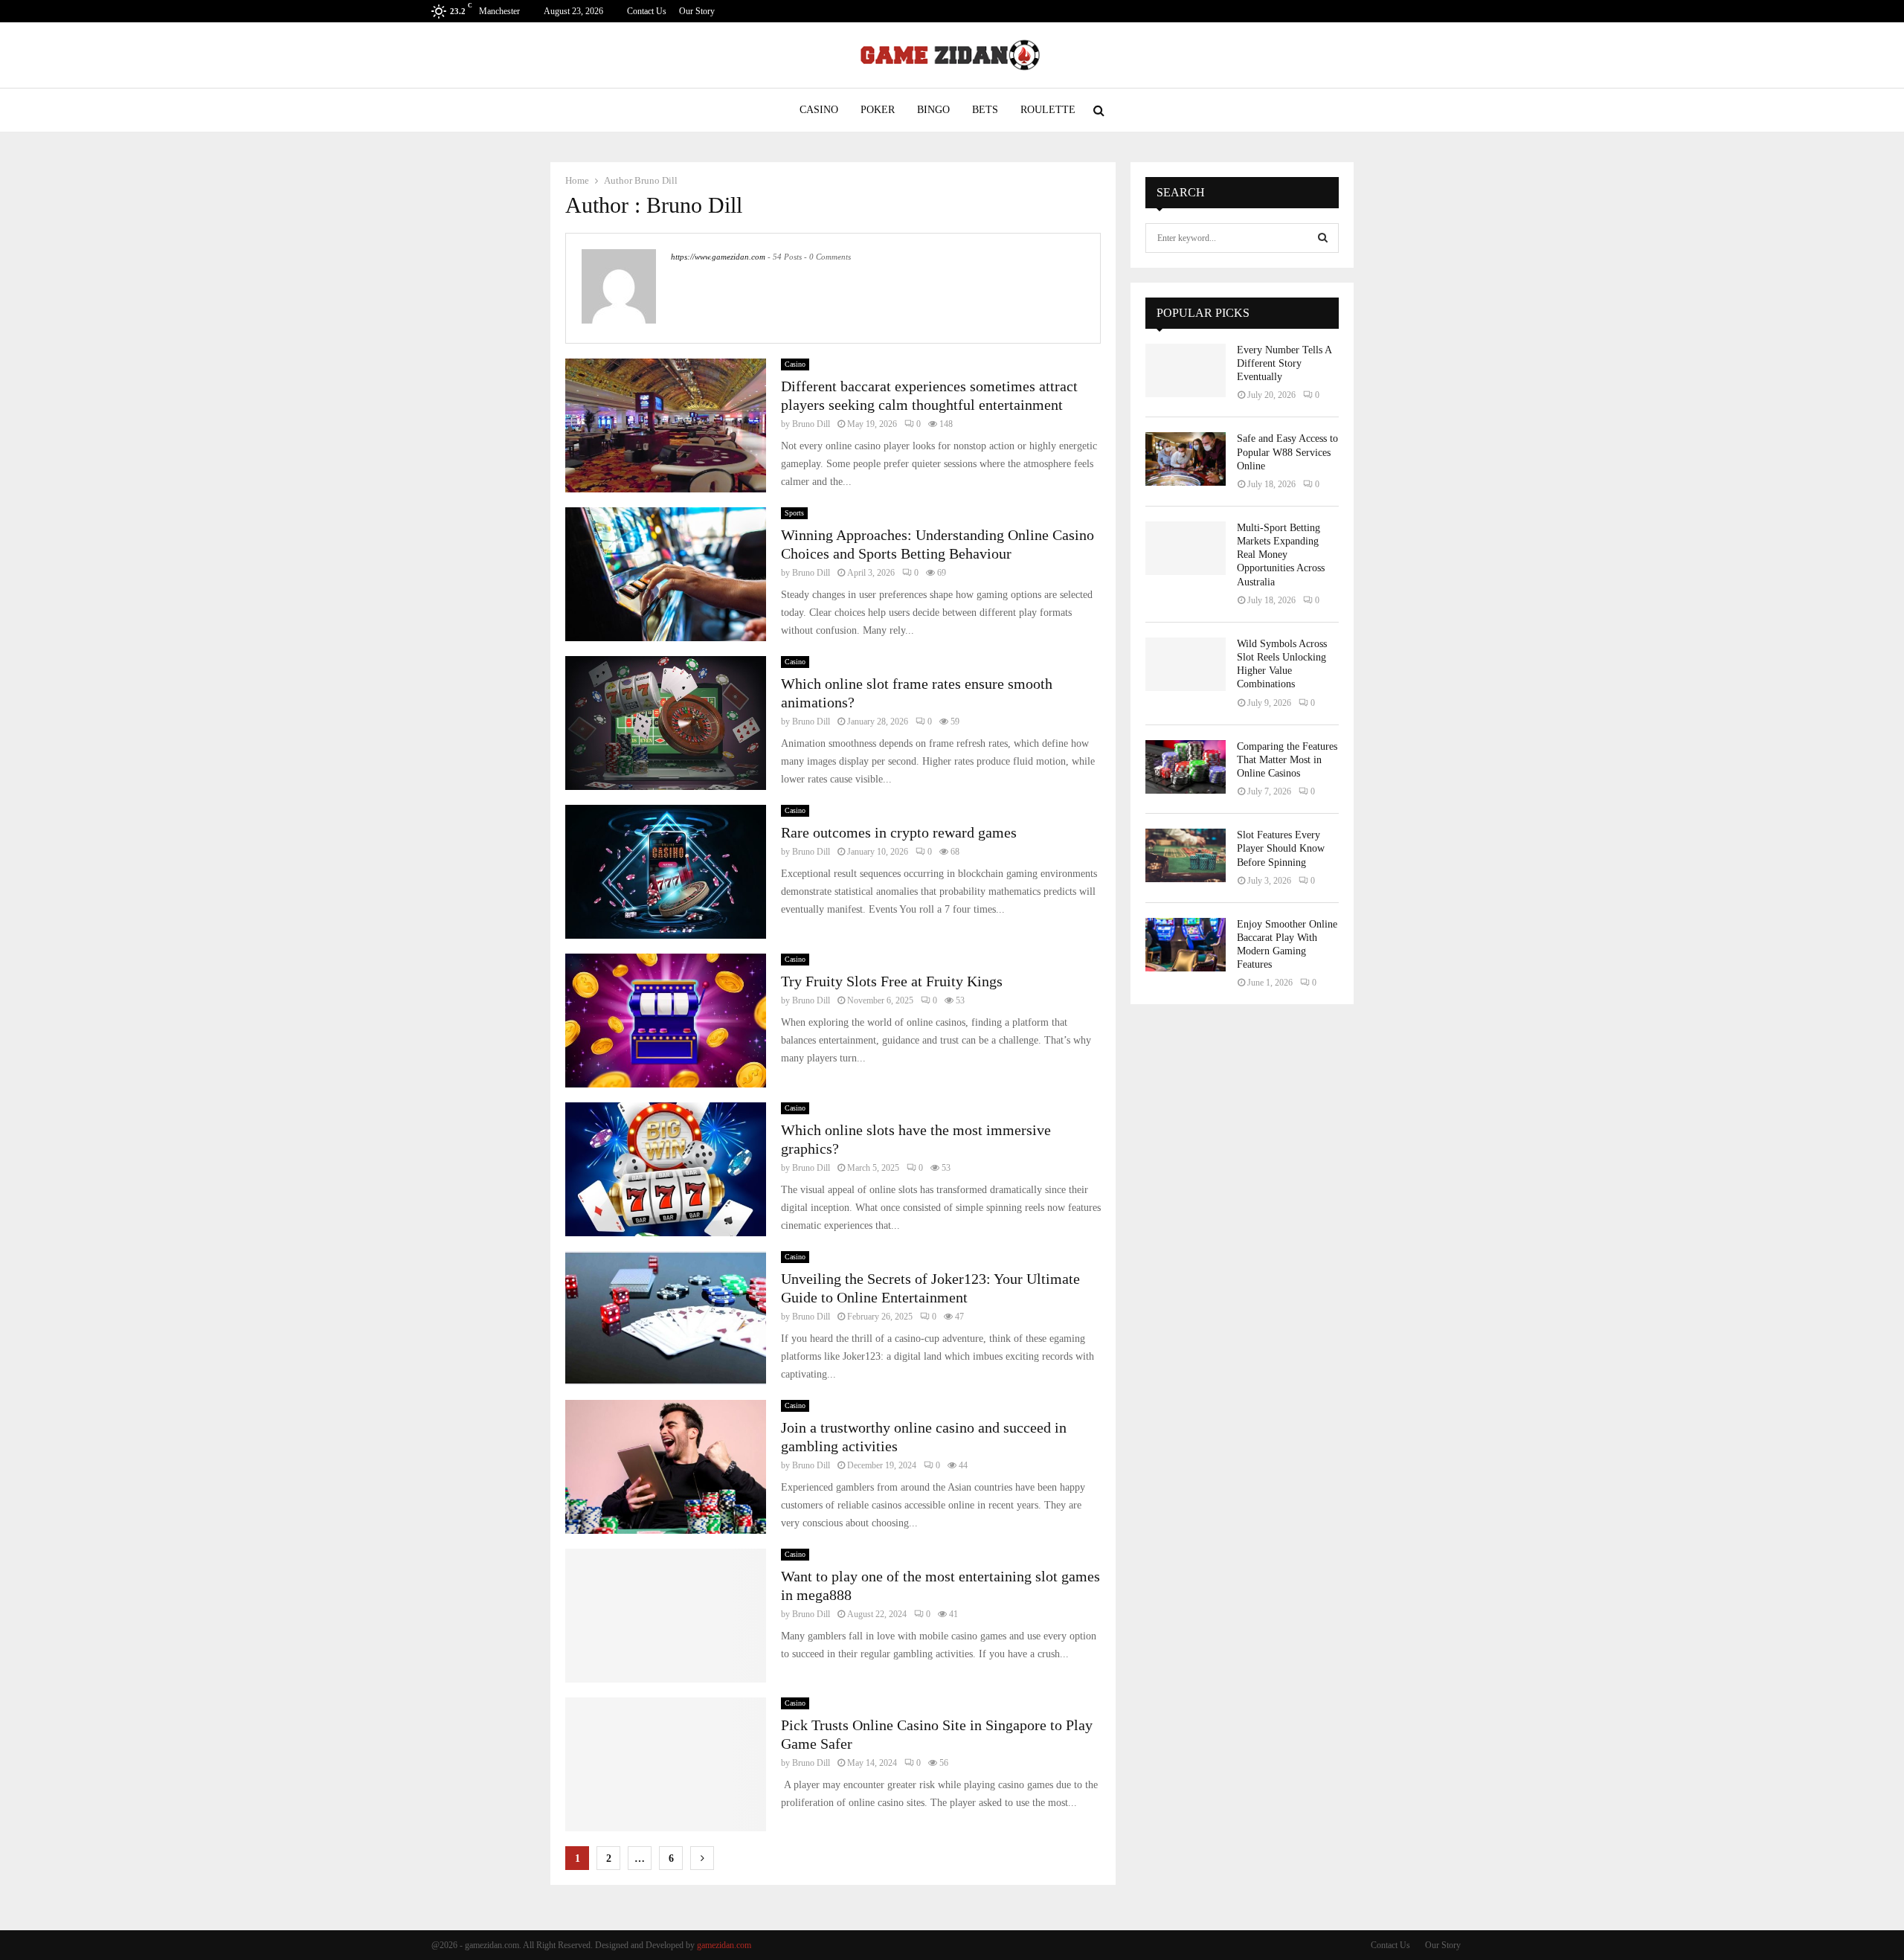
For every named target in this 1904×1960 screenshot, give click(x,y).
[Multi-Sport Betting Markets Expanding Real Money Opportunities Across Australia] (1186, 548)
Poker (878, 110)
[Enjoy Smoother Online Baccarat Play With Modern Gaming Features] (1186, 945)
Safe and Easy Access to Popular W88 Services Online (1287, 452)
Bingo (933, 110)
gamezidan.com (724, 1945)
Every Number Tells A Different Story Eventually (1284, 363)
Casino (819, 110)
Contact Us (647, 11)
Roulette (1048, 110)
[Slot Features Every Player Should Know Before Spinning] (1186, 855)
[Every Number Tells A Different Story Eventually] (1186, 370)
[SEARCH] (1323, 238)
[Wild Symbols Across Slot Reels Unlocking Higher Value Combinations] (1186, 664)
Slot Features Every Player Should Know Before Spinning (1281, 848)
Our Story (697, 11)
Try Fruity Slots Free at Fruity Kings (892, 981)
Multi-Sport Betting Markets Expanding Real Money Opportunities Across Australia (1281, 555)
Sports (794, 513)
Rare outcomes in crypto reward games (899, 832)
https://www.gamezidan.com (718, 257)
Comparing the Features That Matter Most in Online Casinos (1287, 760)
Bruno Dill (656, 180)
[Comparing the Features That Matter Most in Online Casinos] (1186, 767)
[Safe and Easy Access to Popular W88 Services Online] (1186, 459)
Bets (985, 110)
